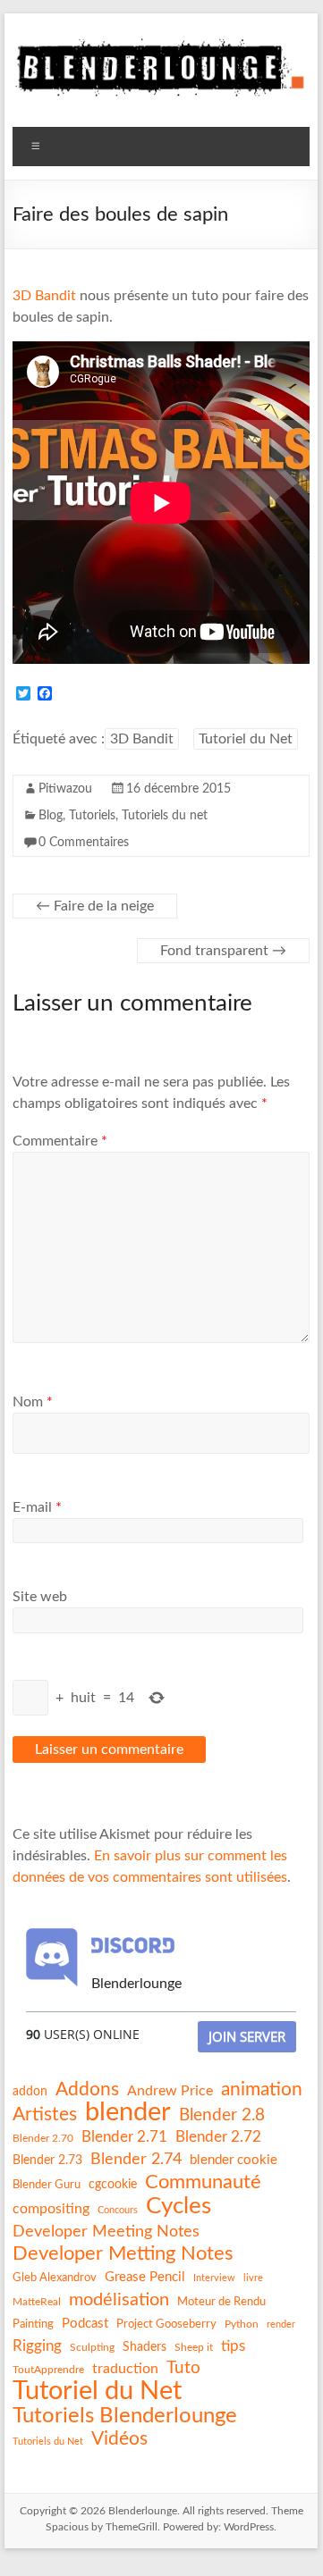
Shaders (144, 2347)
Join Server (247, 2036)
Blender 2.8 (222, 2115)
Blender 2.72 (218, 2137)
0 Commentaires (84, 843)
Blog (51, 816)
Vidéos (119, 2439)
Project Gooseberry (166, 2324)
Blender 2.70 (43, 2138)
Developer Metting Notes (123, 2253)
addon (30, 2092)
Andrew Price (170, 2091)
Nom (33, 1402)
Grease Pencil (145, 2277)
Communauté (203, 2182)
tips (233, 2346)
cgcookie (113, 2185)
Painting (33, 2324)
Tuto (183, 2368)
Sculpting (92, 2347)
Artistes (45, 2115)
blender (128, 2113)
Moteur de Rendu (221, 2302)
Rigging (37, 2346)
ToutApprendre (48, 2370)
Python (242, 2324)
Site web (40, 1597)
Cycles (178, 2206)
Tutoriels (92, 816)
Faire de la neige (95, 906)
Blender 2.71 (124, 2137)
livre (253, 2278)
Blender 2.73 (47, 2161)
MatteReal (37, 2302)
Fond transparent (223, 951)
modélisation (119, 2300)
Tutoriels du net (165, 816)
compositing (51, 2209)
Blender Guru (47, 2185)
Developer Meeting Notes (106, 2232)
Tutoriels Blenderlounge (125, 2416)
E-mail (37, 1507)
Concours (118, 2210)
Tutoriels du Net (48, 2442)
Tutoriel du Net (246, 739)
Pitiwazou (65, 789)
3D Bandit (44, 296)
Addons (87, 2089)
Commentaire (60, 1141)
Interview (214, 2278)
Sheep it (194, 2347)
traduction (125, 2369)
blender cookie (234, 2160)
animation (262, 2089)
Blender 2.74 (136, 2159)
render (281, 2324)
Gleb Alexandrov (55, 2278)
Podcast (85, 2324)
